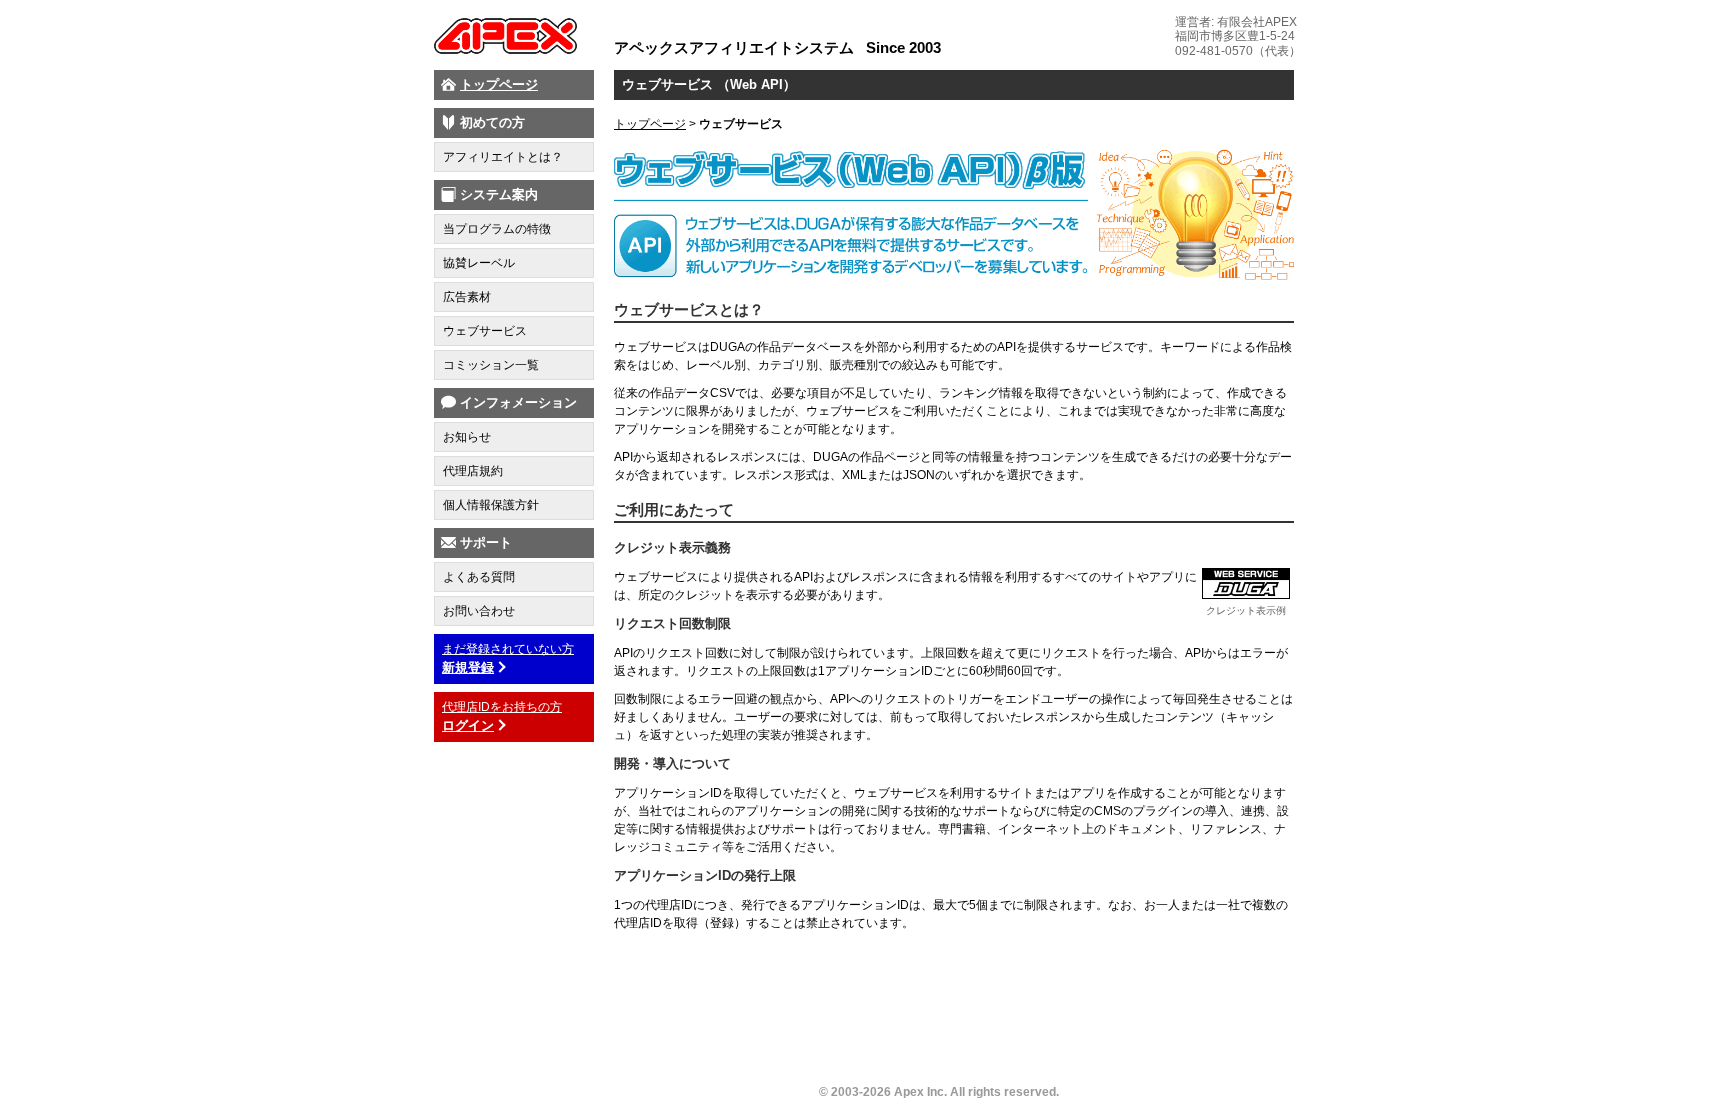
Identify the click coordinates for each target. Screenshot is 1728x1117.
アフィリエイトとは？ (503, 157)
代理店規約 (473, 471)
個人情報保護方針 (491, 505)
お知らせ (467, 437)
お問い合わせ (479, 611)
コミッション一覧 (491, 365)
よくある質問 (479, 577)
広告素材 (467, 297)
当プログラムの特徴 (497, 229)
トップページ (499, 84)
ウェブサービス (485, 331)
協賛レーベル (479, 263)
